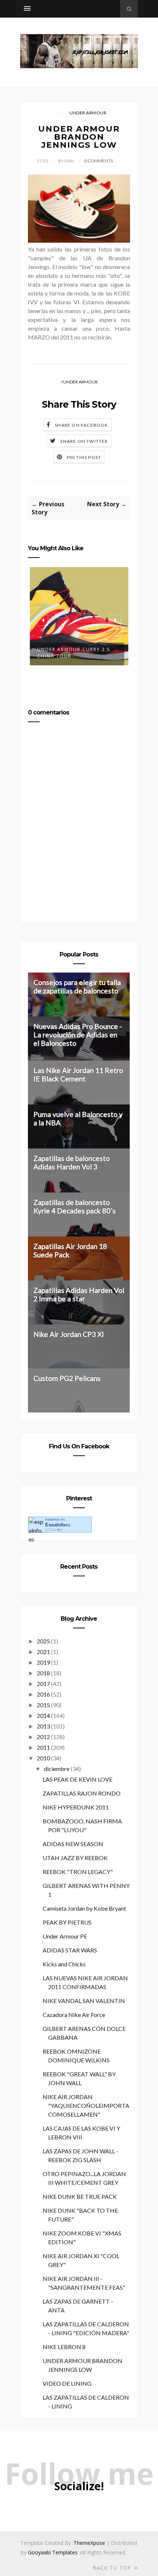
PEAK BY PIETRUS (67, 1922)
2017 (43, 1684)
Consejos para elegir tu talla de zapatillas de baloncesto (77, 986)
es (58, 1525)
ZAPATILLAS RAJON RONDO (82, 1793)
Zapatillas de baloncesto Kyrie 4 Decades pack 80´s (75, 1206)
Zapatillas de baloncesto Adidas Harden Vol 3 (72, 1162)
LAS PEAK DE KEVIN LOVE (78, 1779)
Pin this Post (84, 457)
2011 (43, 1747)
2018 (43, 1673)
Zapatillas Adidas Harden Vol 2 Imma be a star (79, 1294)
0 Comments (98, 161)
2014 (43, 1715)
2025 (43, 1641)
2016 (43, 1694)
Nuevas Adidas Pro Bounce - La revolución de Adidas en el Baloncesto (78, 1035)
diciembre (57, 1769)
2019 (43, 1662)
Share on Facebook (81, 425)
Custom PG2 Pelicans (67, 1378)
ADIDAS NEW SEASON (73, 1844)
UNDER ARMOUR (88, 113)
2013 (43, 1726)
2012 (43, 1737)
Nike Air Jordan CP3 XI (69, 1334)
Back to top (113, 2568)
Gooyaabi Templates (53, 2552)
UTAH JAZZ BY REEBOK (75, 1858)
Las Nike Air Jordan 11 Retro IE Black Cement (78, 1074)
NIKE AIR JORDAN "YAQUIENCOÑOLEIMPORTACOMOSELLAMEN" (86, 2105)
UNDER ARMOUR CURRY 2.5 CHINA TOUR (74, 653)
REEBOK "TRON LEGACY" (78, 1872)
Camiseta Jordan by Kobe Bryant (84, 1908)
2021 (43, 1652)
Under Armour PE (65, 1936)
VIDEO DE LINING (67, 2383)
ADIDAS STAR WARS (70, 1950)
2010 (43, 1758)
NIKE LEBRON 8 (64, 2347)
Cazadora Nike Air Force (74, 2015)
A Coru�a (54, 1530)
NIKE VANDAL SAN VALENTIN (84, 2001)
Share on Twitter (84, 441)
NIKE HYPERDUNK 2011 (76, 1807)
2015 (43, 1705)
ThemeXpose (89, 2543)
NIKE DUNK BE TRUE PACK (80, 2196)
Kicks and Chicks (64, 1964)
